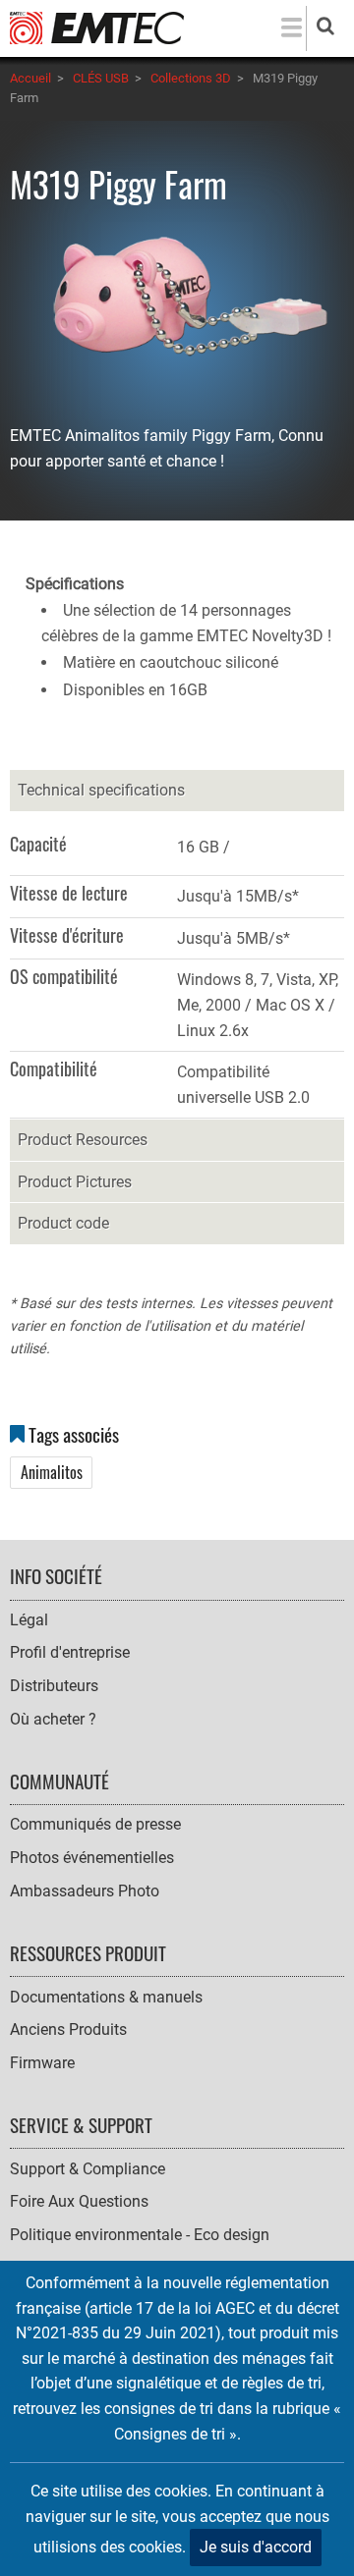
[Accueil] (97, 27)
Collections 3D (191, 78)
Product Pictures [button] (75, 1182)
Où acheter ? (53, 1719)
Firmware (42, 2063)
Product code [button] (63, 1223)
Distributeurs (54, 1686)
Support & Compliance (88, 2169)
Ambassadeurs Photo (85, 1891)
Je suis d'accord (256, 2547)
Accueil (30, 78)
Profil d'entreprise (70, 1652)
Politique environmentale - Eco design (140, 2235)
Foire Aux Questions (79, 2201)
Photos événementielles (92, 1858)
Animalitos (52, 1472)
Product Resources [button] (83, 1140)
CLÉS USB (101, 78)
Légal (29, 1620)
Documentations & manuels (106, 1997)
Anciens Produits (68, 2029)
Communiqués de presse (95, 1824)
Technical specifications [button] (101, 790)
